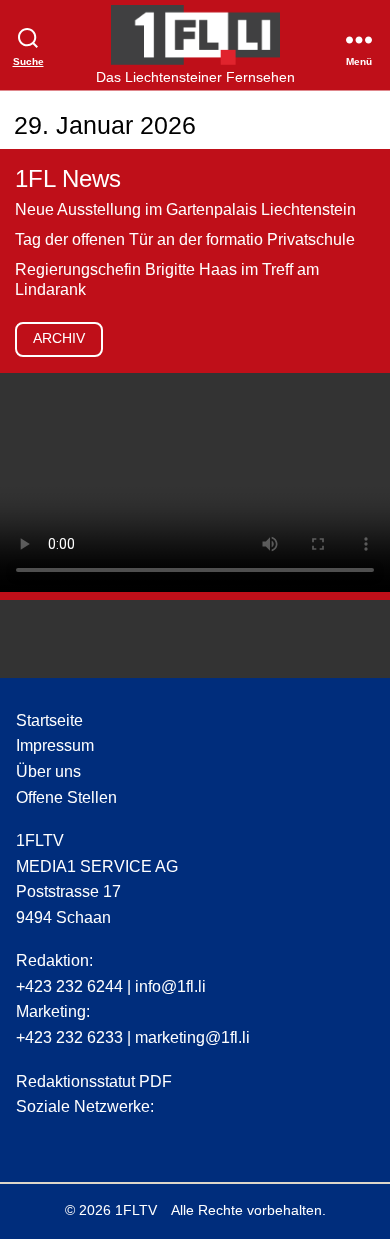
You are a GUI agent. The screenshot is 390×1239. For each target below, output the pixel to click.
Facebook (69, 1139)
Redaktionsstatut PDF (94, 1081)
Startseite (49, 720)
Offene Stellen (66, 797)
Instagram (31, 1139)
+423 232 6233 (69, 1037)
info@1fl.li (170, 986)
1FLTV (136, 1210)
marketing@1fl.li (192, 1037)
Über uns (48, 771)
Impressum (55, 745)
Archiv (59, 338)
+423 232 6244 (69, 986)
